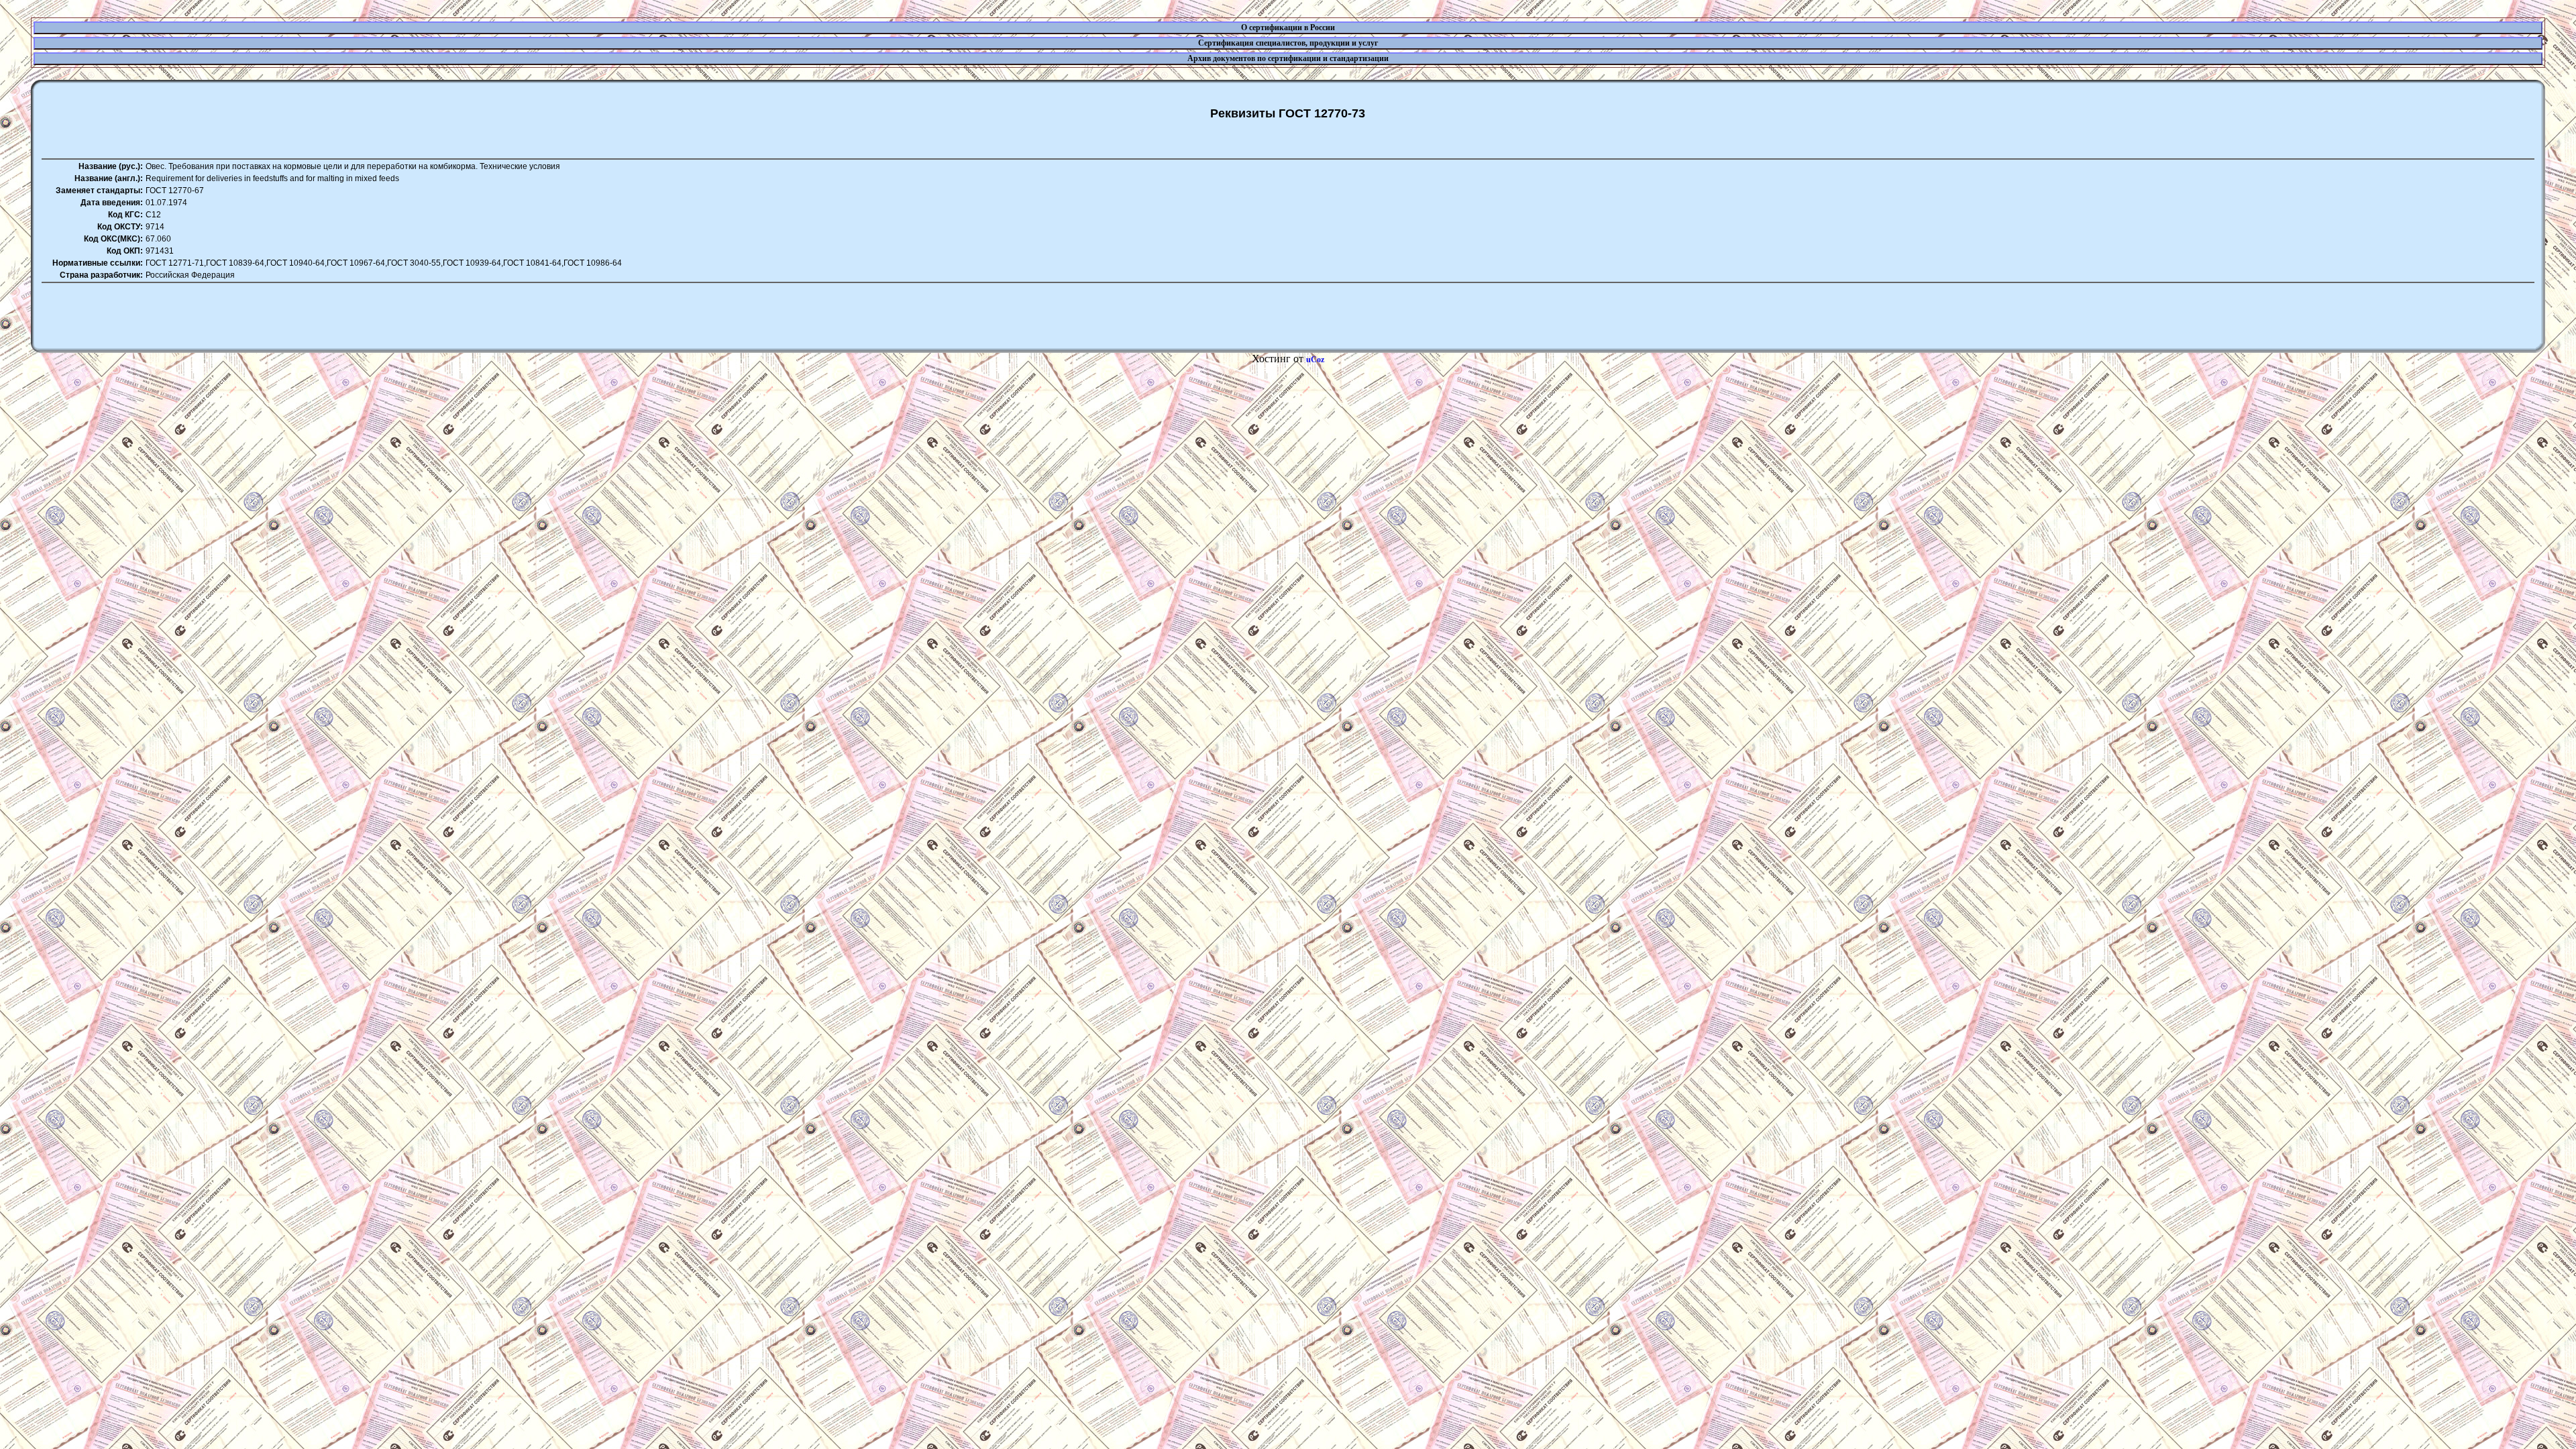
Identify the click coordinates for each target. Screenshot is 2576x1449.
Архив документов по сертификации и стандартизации (1288, 58)
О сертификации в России (1288, 28)
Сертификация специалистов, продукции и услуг (1288, 43)
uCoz (1315, 360)
